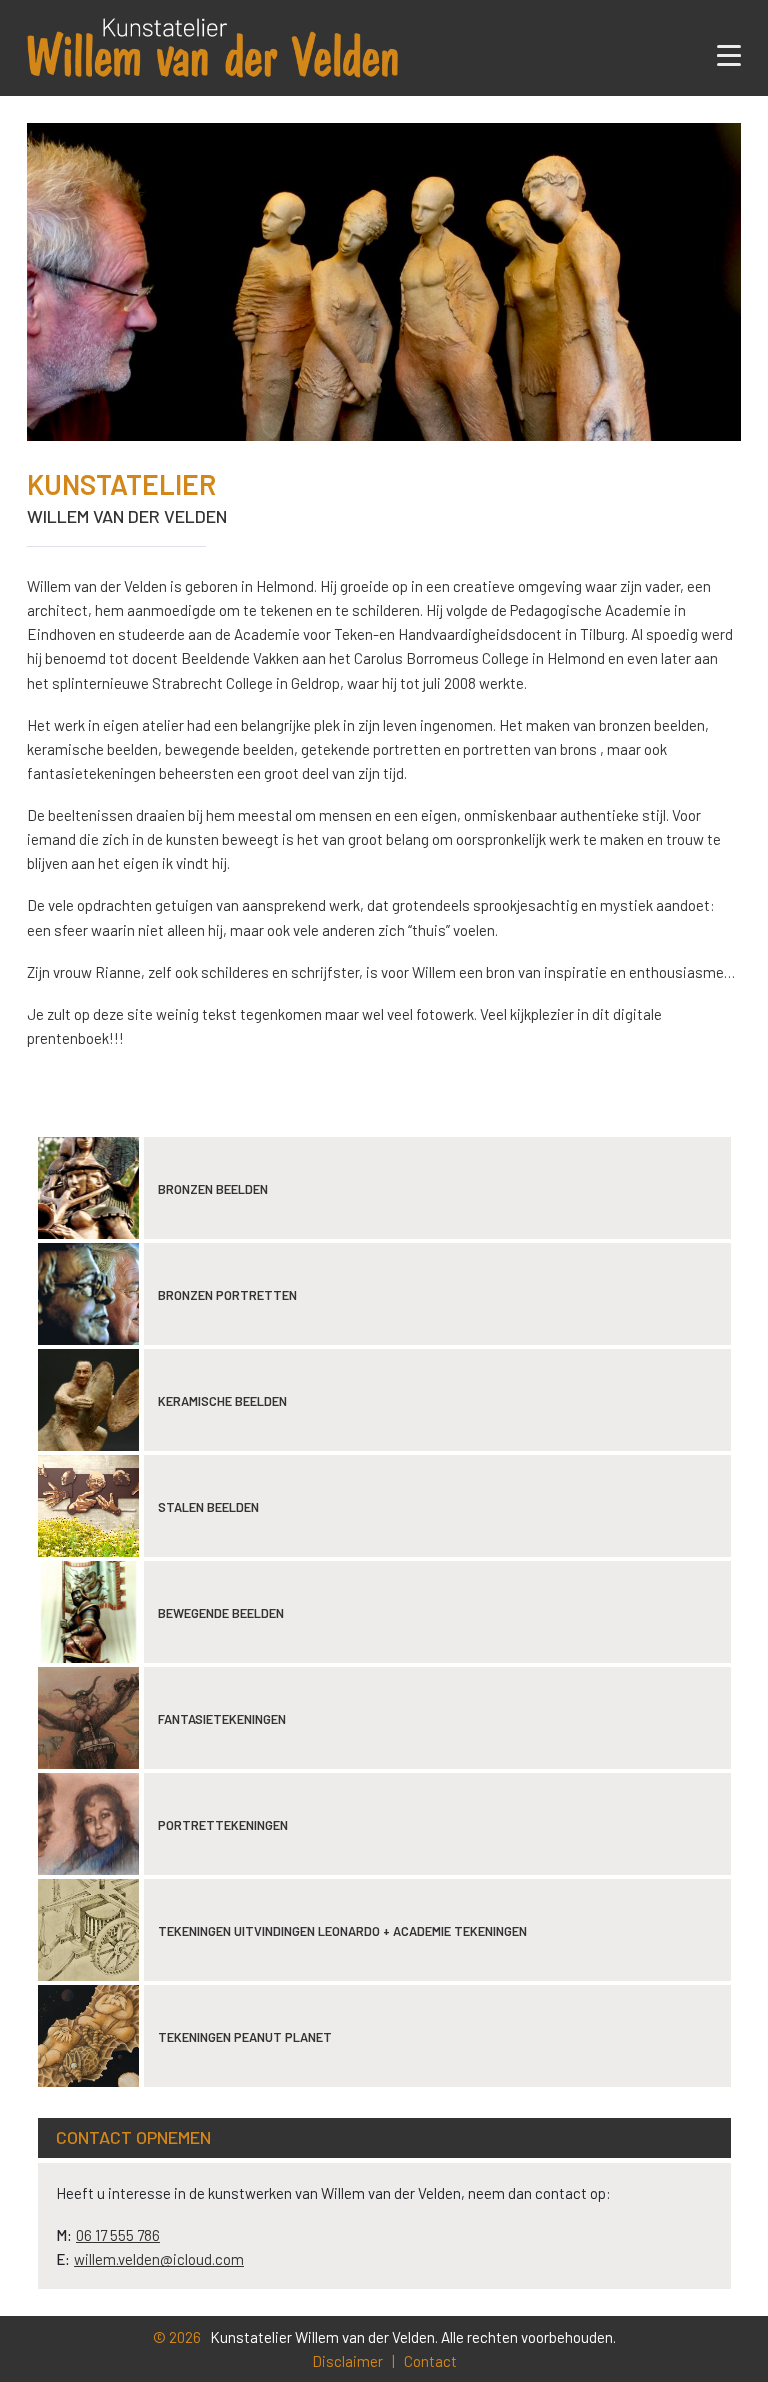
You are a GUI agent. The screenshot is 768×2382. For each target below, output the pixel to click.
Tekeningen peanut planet (245, 2037)
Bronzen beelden (213, 1189)
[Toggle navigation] (729, 58)
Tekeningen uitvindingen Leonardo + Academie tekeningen (342, 1931)
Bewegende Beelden (221, 1613)
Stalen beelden (208, 1507)
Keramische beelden (222, 1401)
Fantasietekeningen (222, 1719)
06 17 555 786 (118, 2235)
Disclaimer (347, 2361)
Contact (430, 2361)
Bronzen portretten (227, 1295)
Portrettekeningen (223, 1825)
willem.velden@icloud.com (159, 2259)
